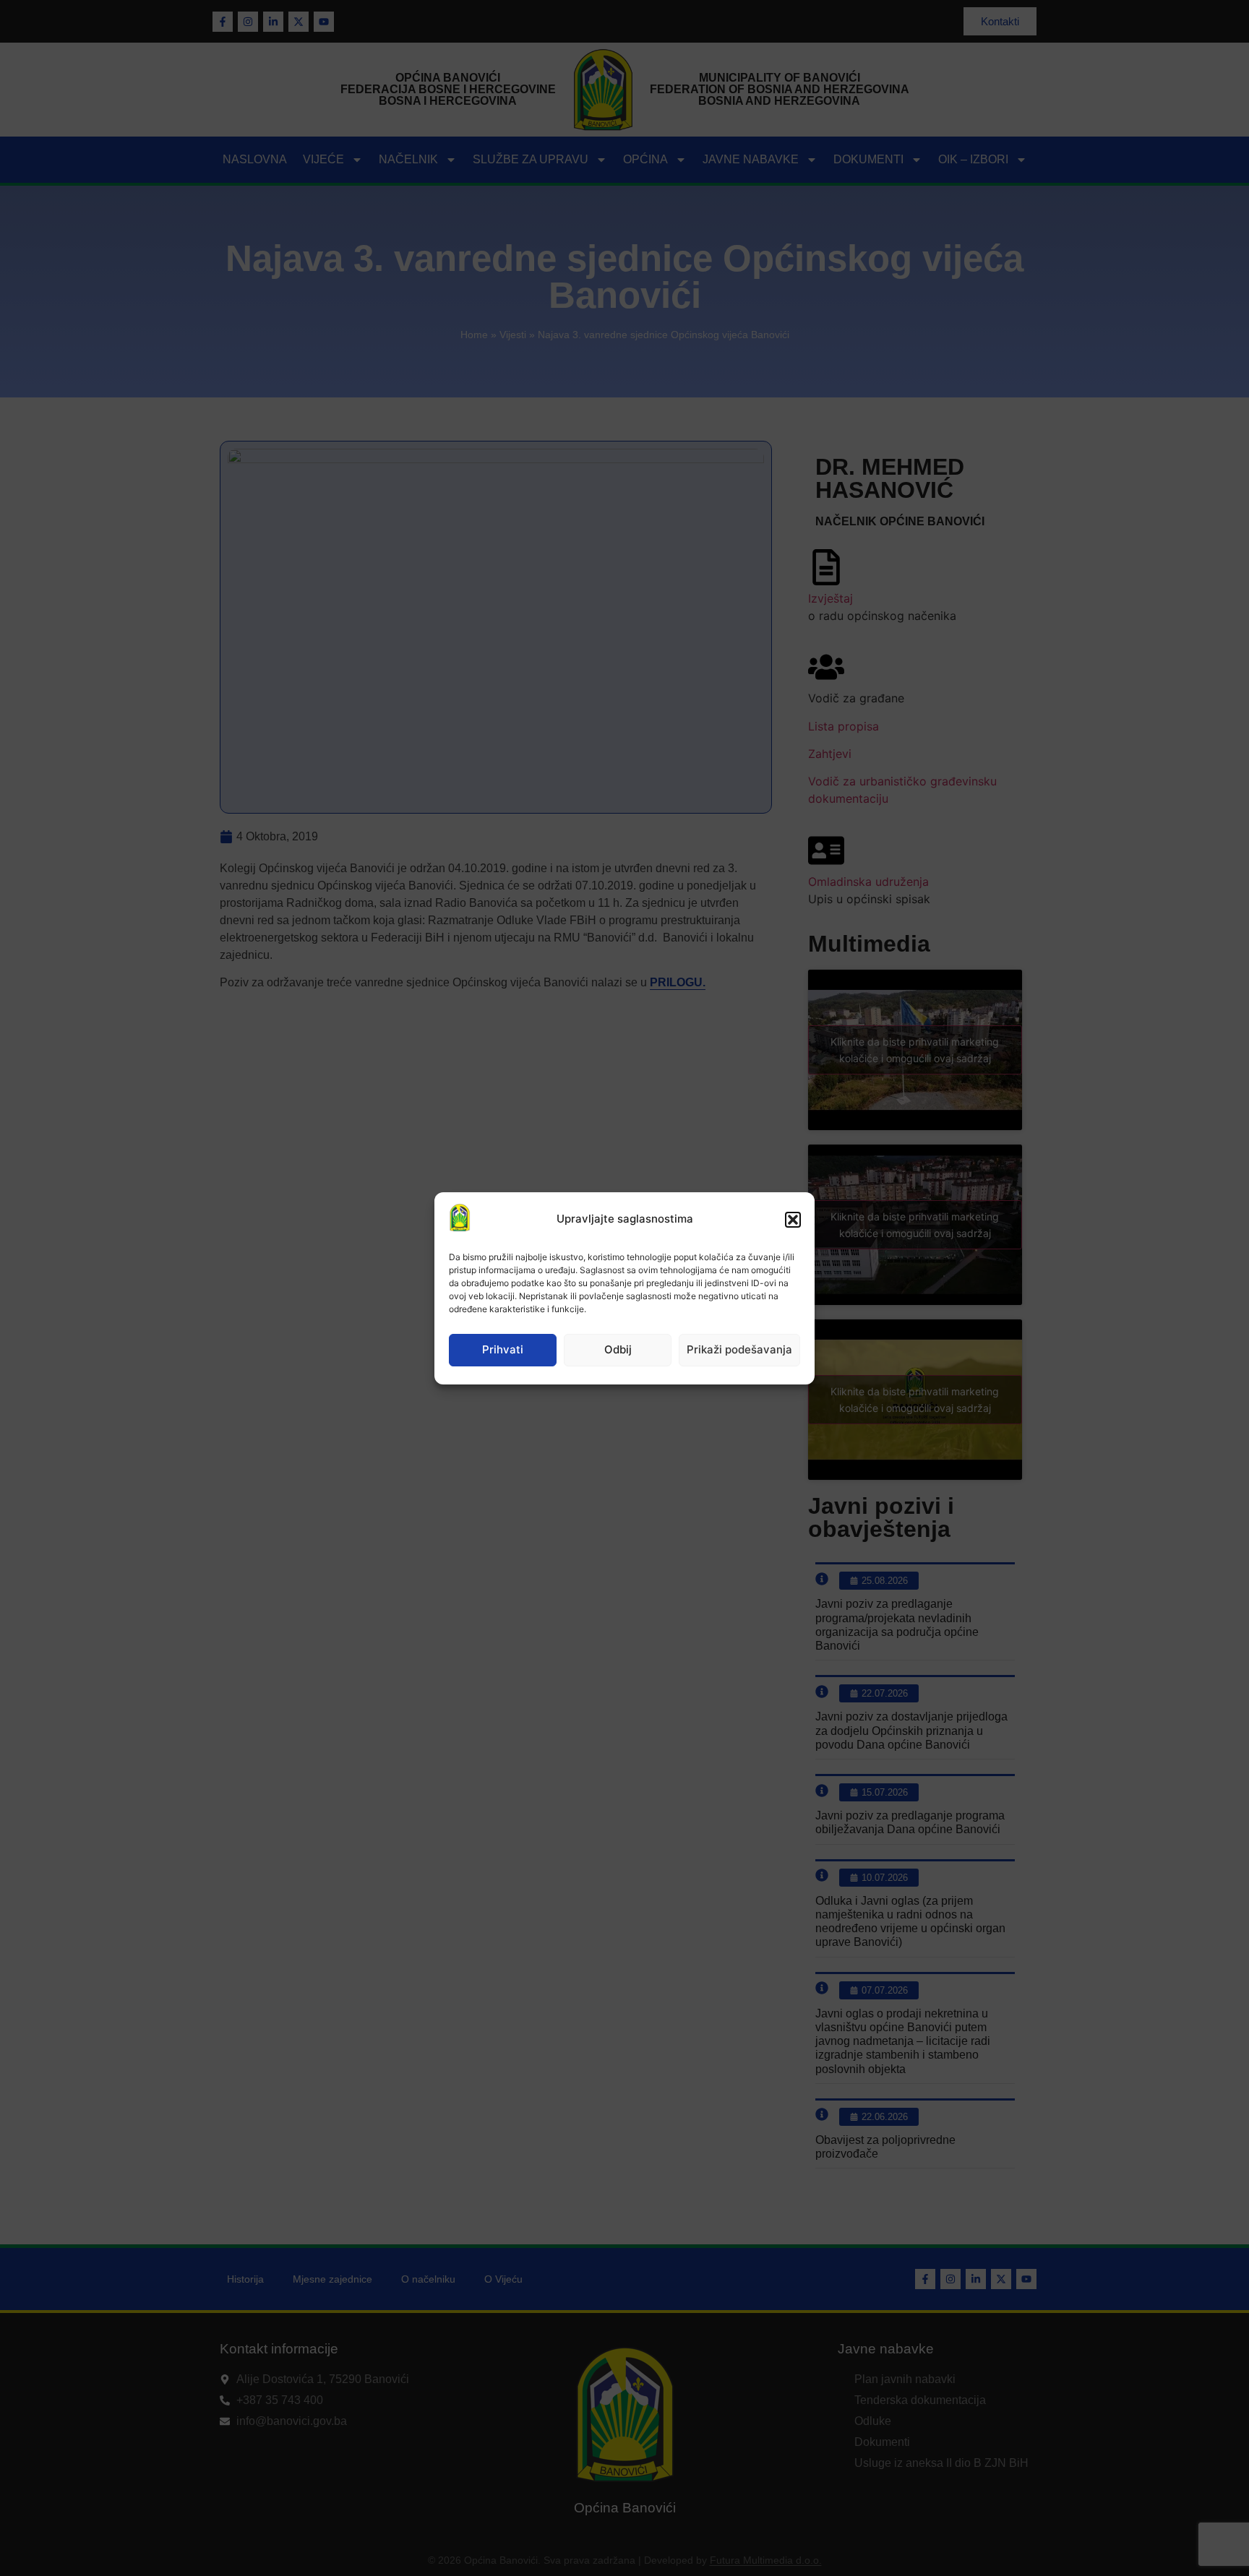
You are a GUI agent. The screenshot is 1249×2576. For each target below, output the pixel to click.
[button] (793, 1220)
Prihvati (503, 1349)
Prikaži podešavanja (739, 1349)
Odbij (618, 1349)
